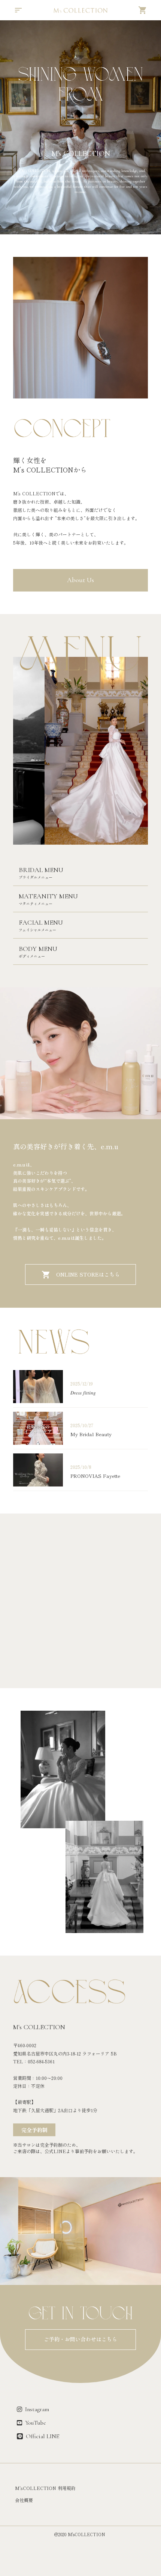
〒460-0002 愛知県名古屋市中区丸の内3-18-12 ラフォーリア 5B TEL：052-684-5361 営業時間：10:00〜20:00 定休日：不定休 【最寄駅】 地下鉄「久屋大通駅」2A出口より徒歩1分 (65, 2078)
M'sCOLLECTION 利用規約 (45, 2488)
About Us (80, 580)
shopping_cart (143, 10)
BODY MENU (38, 949)
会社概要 (24, 2500)
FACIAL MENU (41, 922)
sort (18, 10)
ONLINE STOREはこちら (88, 1275)
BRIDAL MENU (41, 870)
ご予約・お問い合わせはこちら (80, 2339)
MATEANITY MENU (48, 896)
